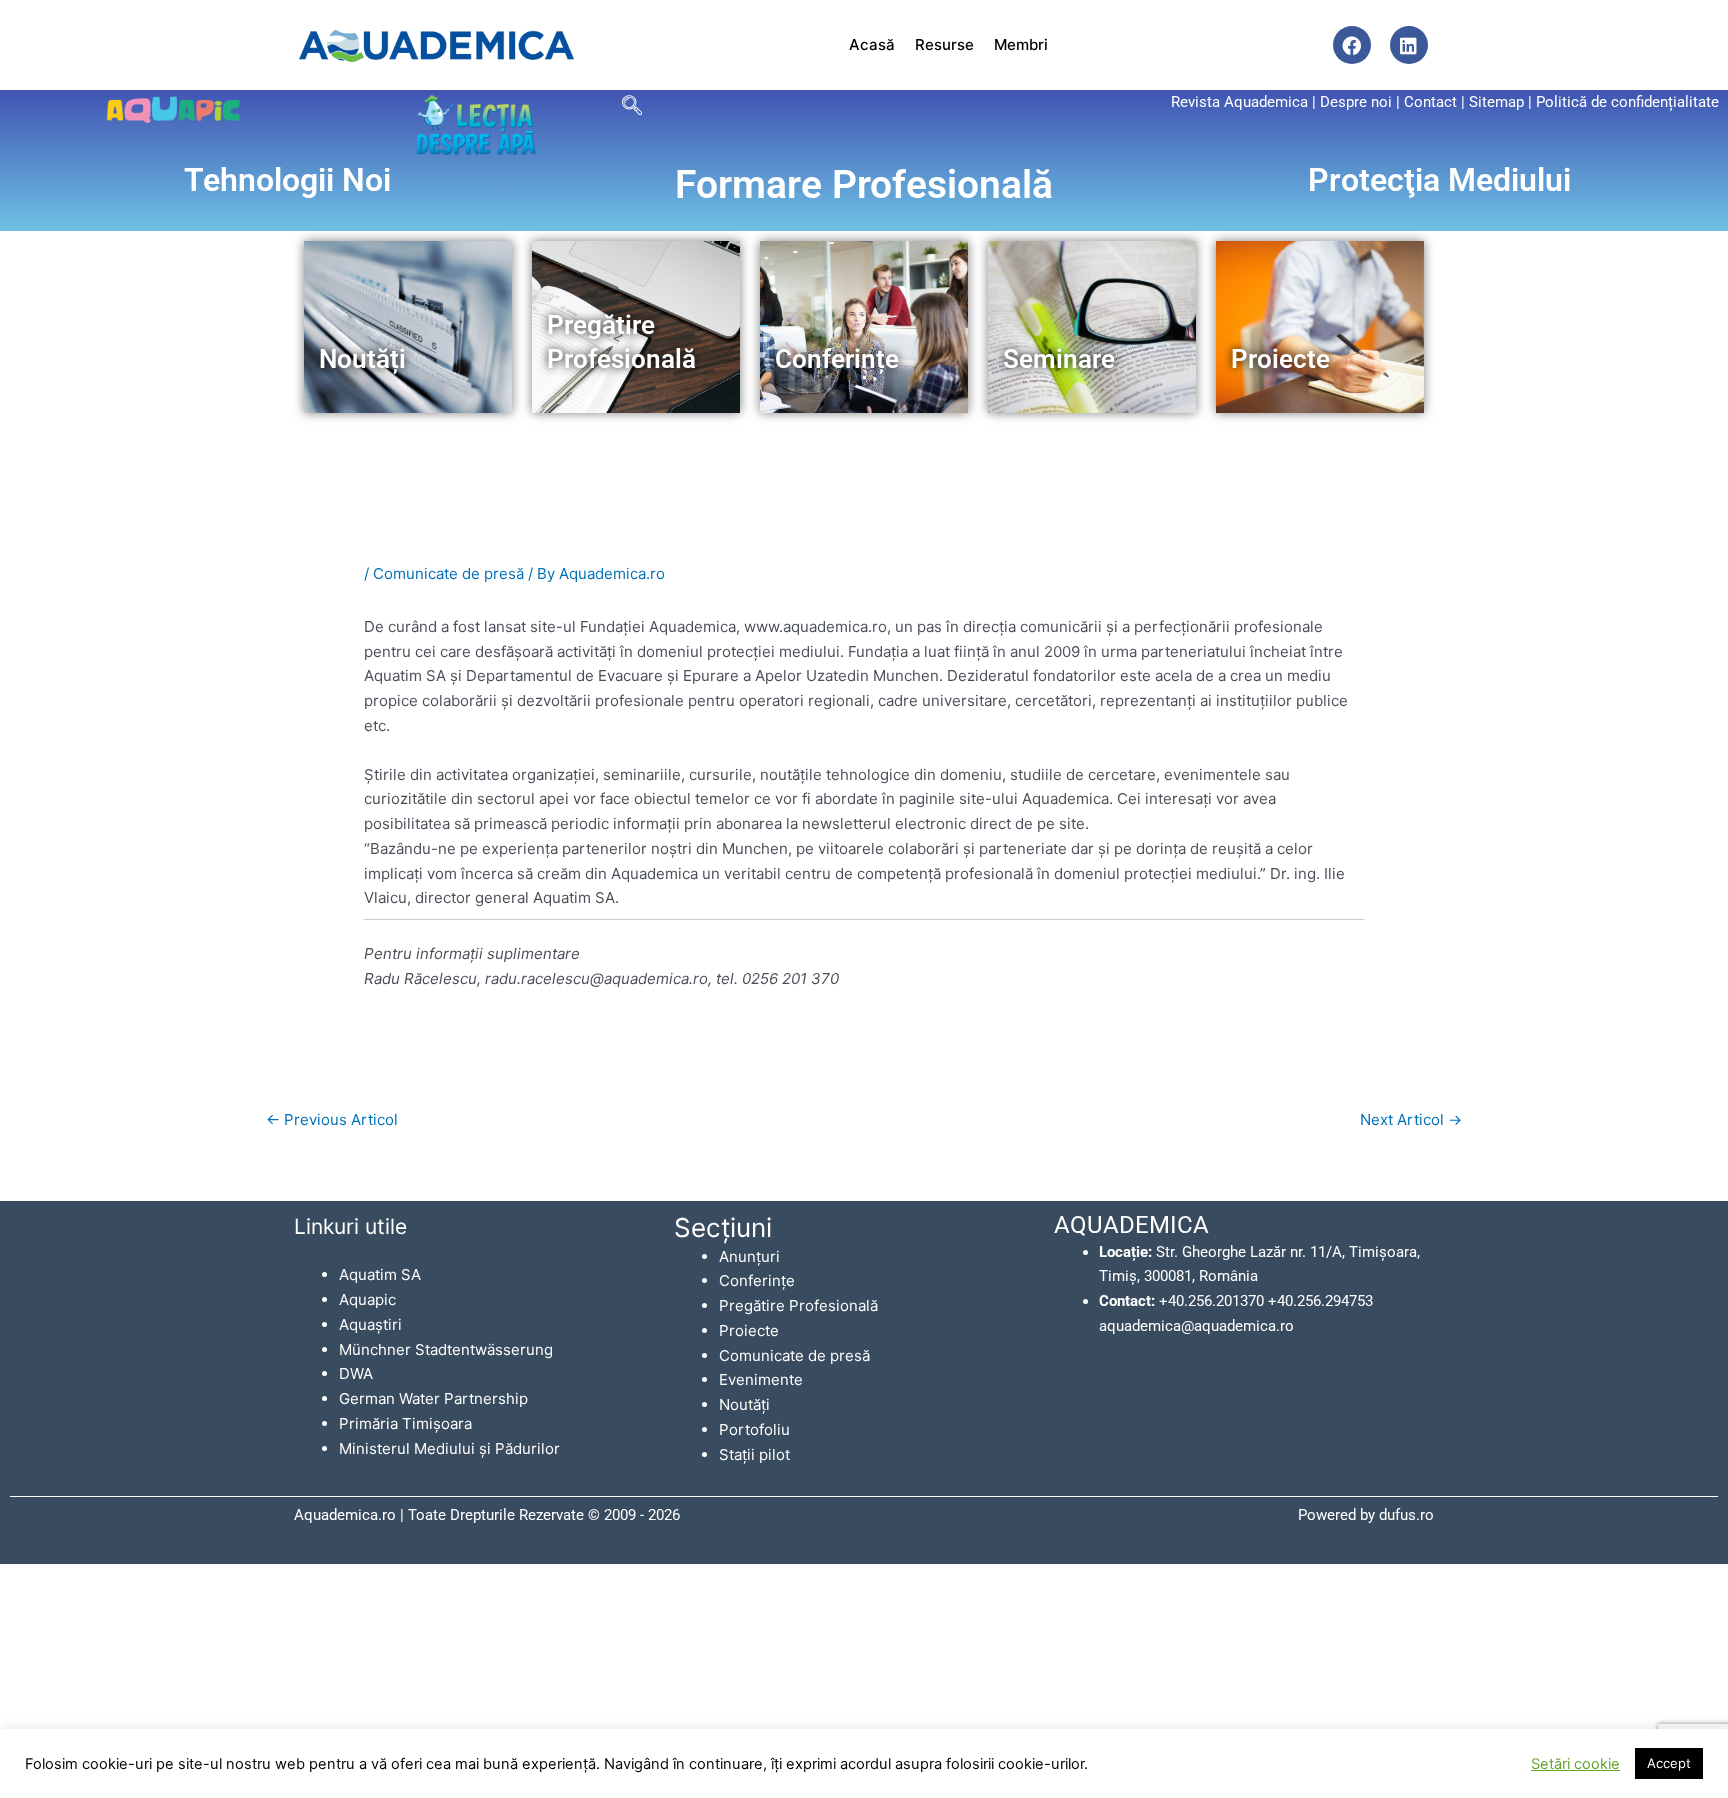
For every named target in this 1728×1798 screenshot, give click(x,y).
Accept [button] (1669, 1763)
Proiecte (749, 1330)
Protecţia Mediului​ (1439, 180)
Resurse (944, 44)
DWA (356, 1373)
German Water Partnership (433, 1398)
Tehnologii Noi (287, 180)
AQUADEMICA (1131, 1225)
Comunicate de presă (448, 573)
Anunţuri (749, 1256)
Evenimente (761, 1379)
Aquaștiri (370, 1324)
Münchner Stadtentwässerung (446, 1349)
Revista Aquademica (1239, 102)
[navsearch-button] (631, 105)
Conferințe (757, 1280)
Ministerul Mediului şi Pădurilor (449, 1448)
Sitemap (1496, 102)
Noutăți (744, 1404)
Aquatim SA (380, 1274)
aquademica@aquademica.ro (1196, 1326)
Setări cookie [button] (1575, 1764)
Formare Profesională (864, 185)
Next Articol (1411, 1119)
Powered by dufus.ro (1366, 1515)
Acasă (872, 44)
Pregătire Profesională (798, 1305)
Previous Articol (332, 1119)
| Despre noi (1352, 102)
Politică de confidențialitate (1627, 102)
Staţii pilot (754, 1454)
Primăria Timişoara (405, 1423)
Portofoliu (754, 1429)
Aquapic (367, 1299)
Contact (1430, 102)
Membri (1021, 44)
